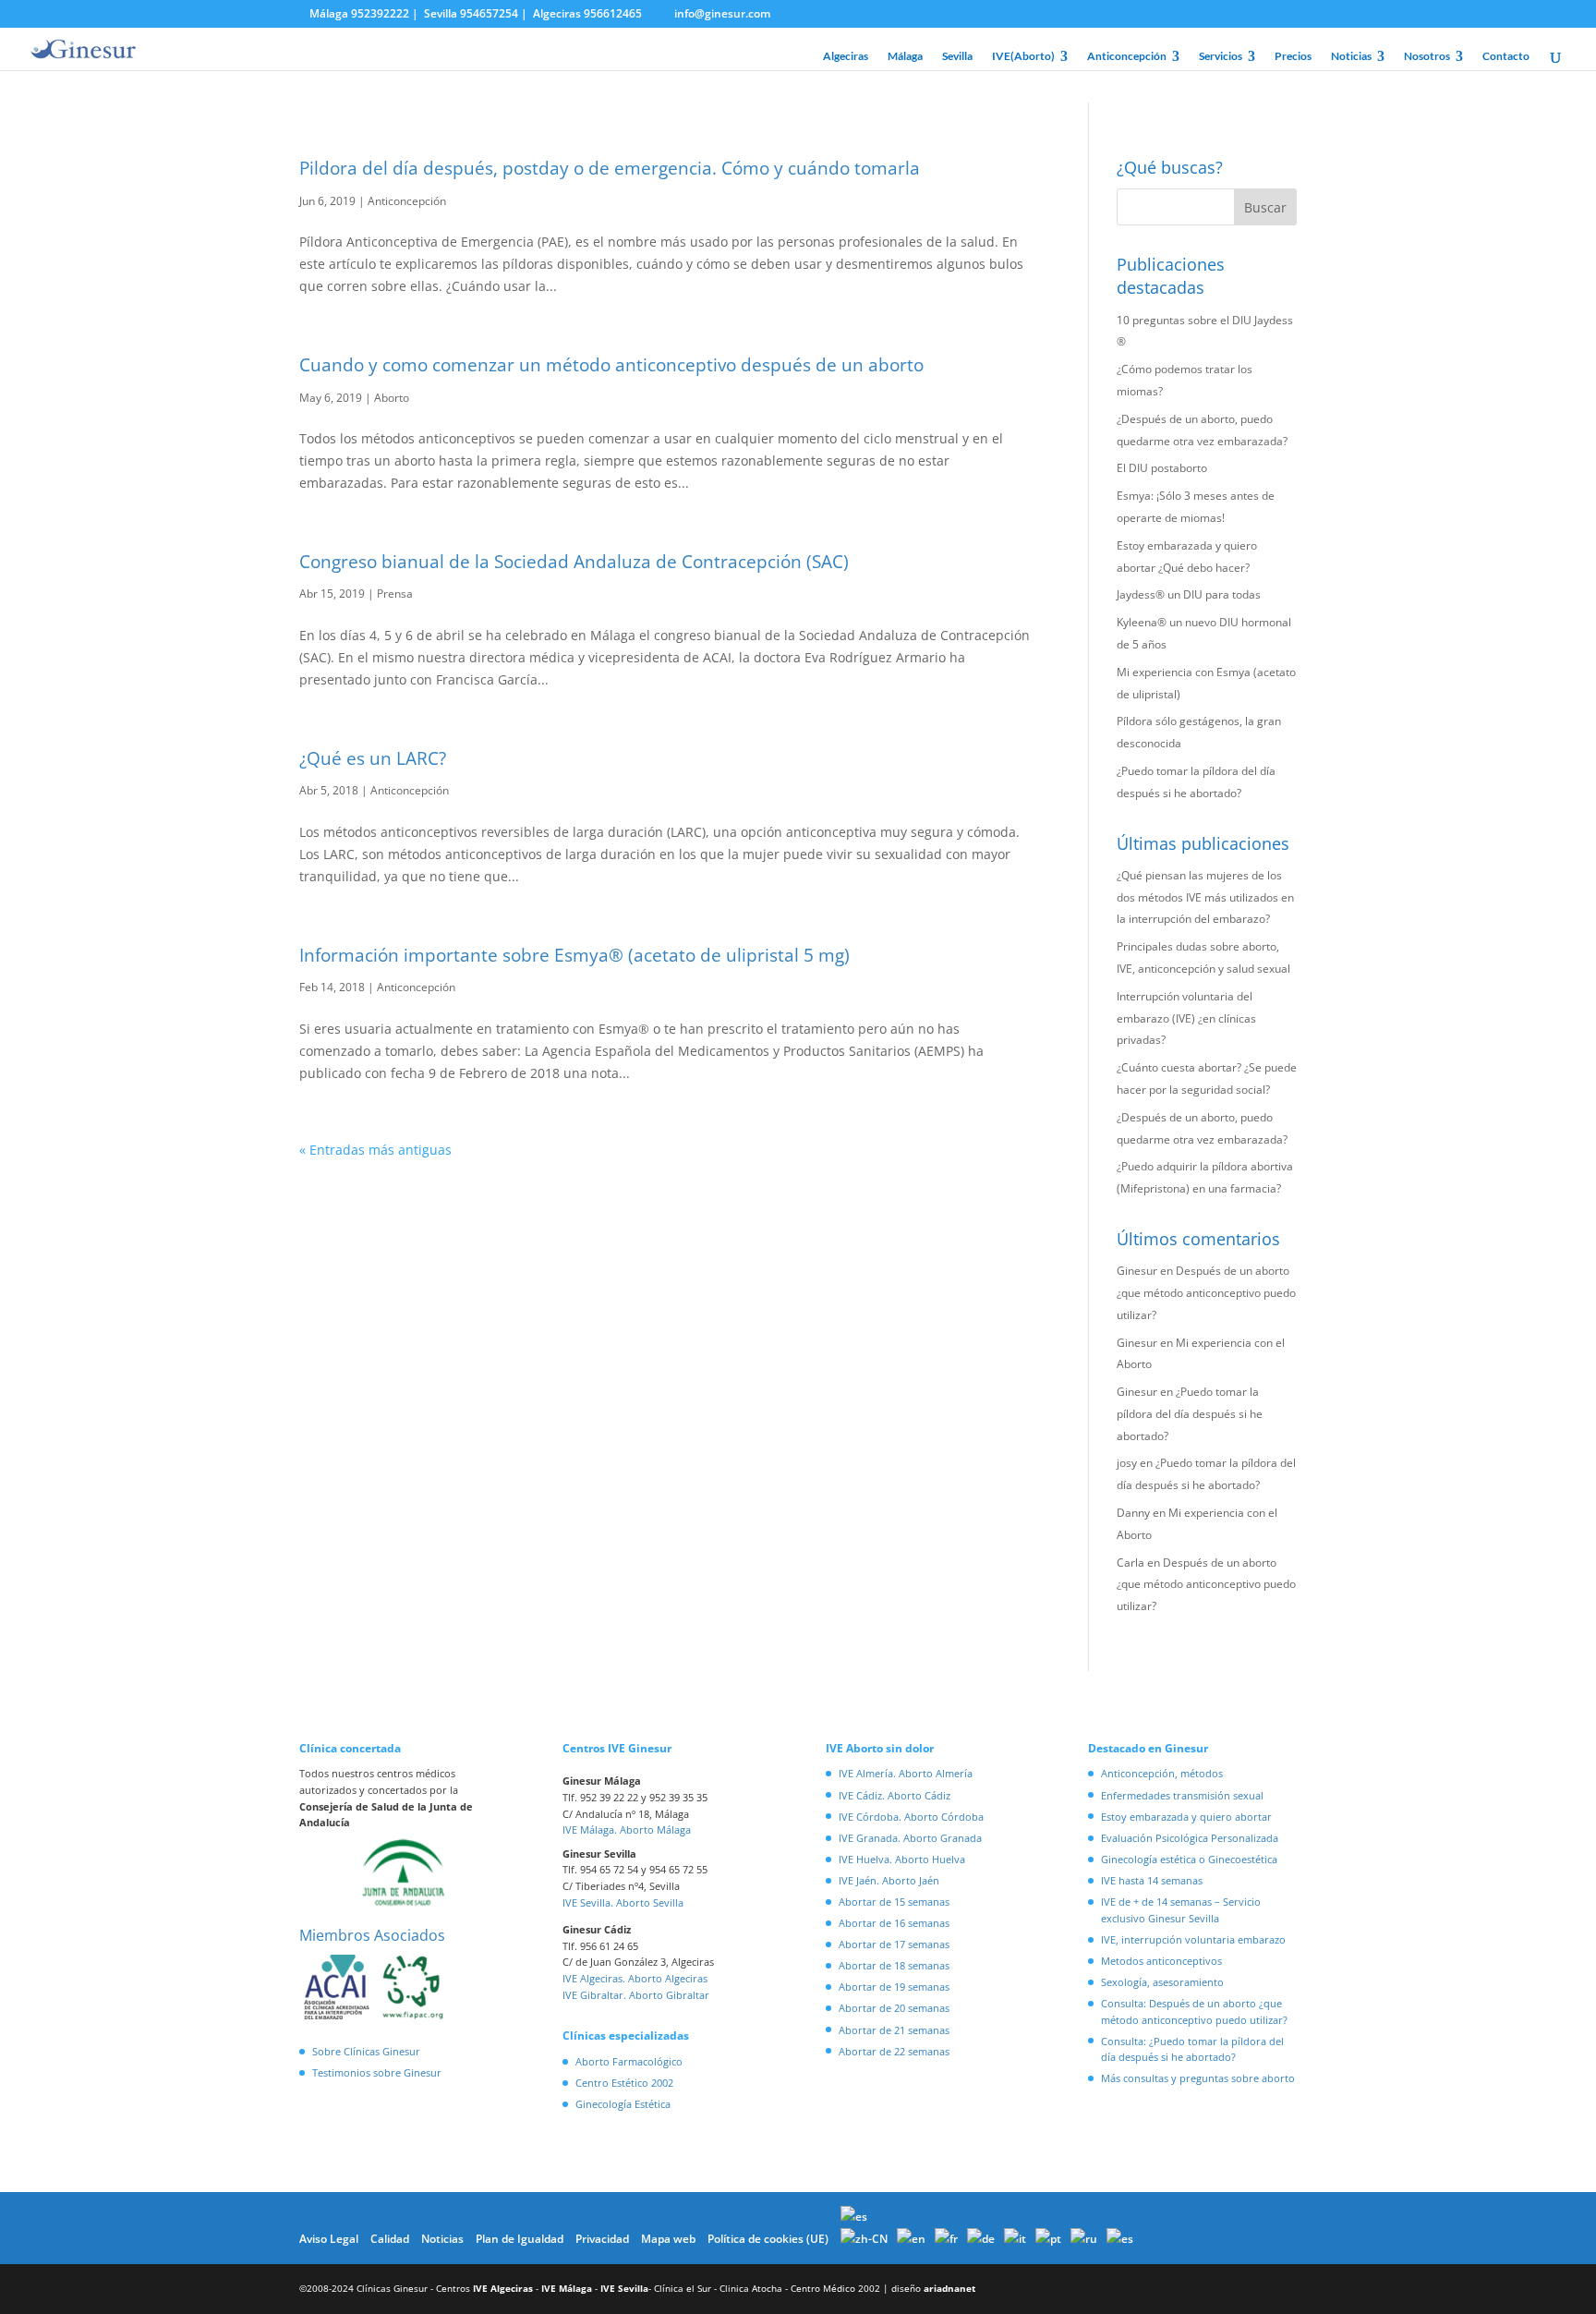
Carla (1130, 1563)
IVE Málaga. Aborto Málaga (627, 1829)
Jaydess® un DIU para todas (1189, 594)
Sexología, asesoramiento (1162, 1982)
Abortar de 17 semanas (894, 1944)
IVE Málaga (567, 2288)
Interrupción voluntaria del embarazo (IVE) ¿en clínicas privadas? (1186, 1018)
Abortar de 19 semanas (894, 1987)
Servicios (1221, 56)
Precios (1293, 56)
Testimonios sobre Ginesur (377, 2072)
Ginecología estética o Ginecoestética (1189, 1859)
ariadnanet (949, 2288)
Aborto (392, 398)
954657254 (489, 13)
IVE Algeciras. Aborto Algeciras (635, 1978)
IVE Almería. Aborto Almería (906, 1773)
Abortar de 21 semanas (894, 2030)
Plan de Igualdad (520, 2239)
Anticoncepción (1127, 56)
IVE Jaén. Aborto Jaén (889, 1880)
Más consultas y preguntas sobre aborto (1198, 2078)
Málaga (905, 56)
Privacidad (602, 2239)
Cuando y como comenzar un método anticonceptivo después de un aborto (611, 365)
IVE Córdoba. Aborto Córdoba (911, 1817)
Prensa (395, 594)
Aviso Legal (329, 2239)
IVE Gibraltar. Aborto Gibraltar (636, 1995)
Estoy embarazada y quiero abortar (1186, 1817)
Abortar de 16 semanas (894, 1923)
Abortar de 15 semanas (894, 1902)
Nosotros (1427, 56)
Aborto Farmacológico (629, 2061)
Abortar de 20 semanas (894, 2008)
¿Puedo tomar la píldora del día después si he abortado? (1190, 1414)
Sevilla (957, 56)
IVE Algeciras (503, 2288)
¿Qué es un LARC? (373, 758)
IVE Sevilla (624, 2288)
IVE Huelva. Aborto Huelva (902, 1859)
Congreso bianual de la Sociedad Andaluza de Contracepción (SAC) (574, 562)
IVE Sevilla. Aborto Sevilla (623, 1902)
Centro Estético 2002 (624, 2083)
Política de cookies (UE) (768, 2239)
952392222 (380, 13)
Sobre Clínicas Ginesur (366, 2051)
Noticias (1351, 56)
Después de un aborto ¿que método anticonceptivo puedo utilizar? (1206, 1293)
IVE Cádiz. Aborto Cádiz (895, 1795)
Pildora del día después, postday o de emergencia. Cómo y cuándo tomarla (610, 168)
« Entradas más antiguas (375, 1150)
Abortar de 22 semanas (894, 2051)
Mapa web (668, 2239)
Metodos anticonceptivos (1161, 1961)
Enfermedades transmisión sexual (1182, 1795)
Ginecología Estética (623, 2104)
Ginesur (1137, 1271)
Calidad (390, 2239)
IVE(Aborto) (1023, 56)
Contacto (1506, 56)
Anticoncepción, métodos (1162, 1773)
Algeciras (846, 56)
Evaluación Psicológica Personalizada (1190, 1838)
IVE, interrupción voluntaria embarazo (1193, 1939)
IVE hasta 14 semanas (1152, 1880)
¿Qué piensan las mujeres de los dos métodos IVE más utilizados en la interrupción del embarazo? (1205, 897)
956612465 (613, 13)
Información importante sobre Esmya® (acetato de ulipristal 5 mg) (574, 955)
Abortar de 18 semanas (894, 1965)
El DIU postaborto (1162, 468)
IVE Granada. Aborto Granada (910, 1838)
